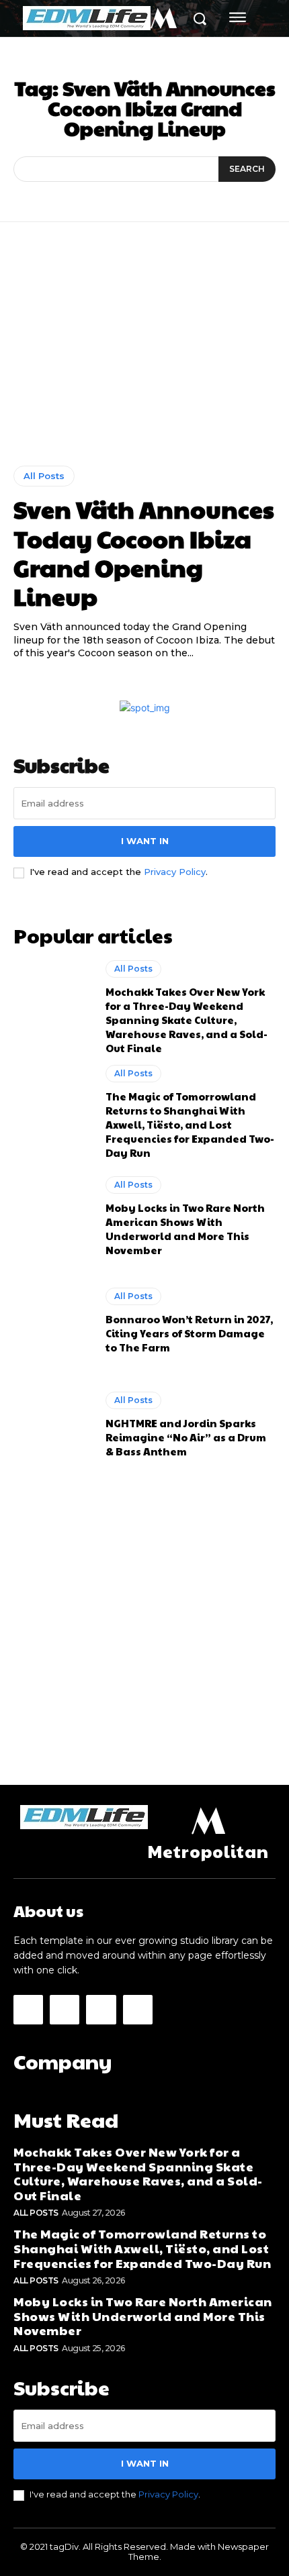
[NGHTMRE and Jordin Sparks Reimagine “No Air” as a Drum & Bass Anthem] (53, 1425)
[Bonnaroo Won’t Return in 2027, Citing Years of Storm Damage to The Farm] (53, 1321)
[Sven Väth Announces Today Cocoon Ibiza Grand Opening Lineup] (144, 354)
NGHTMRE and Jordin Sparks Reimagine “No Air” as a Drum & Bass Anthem (186, 1437)
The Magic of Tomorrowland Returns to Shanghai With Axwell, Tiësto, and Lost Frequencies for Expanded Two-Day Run (190, 1124)
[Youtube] (138, 2010)
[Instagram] (65, 2010)
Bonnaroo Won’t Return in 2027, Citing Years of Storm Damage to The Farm (189, 1333)
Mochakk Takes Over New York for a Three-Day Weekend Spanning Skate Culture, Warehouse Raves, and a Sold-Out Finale (187, 1020)
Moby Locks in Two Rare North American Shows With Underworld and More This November (185, 1229)
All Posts (44, 476)
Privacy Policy (175, 872)
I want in (145, 841)
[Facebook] (28, 2010)
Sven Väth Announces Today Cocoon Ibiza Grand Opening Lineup (144, 552)
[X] (101, 2010)
